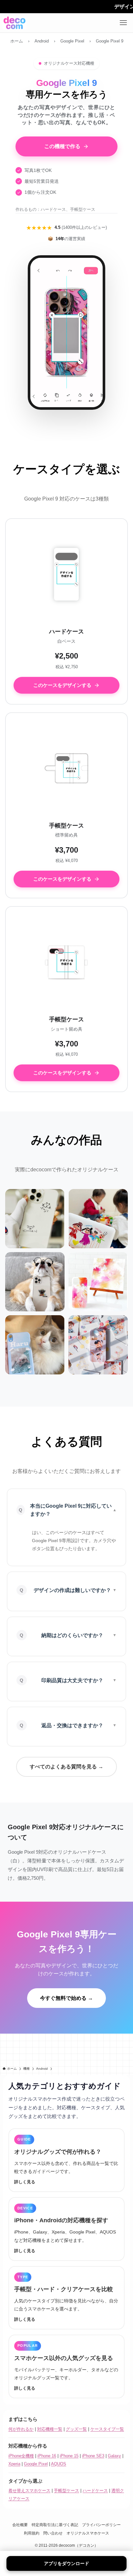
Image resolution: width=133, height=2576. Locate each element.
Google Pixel (36, 2464)
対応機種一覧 (50, 2429)
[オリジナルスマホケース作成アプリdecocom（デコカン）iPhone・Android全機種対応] (15, 23)
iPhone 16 (47, 2456)
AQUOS (59, 2464)
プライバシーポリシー (101, 2525)
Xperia (14, 2464)
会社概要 (20, 2525)
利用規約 (32, 2533)
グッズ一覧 (76, 2429)
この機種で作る (62, 146)
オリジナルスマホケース (88, 2533)
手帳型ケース (66, 2491)
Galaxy (114, 2456)
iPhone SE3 (93, 2456)
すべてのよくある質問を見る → (66, 1767)
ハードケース (95, 2491)
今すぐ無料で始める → (66, 1998)
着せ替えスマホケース (29, 2491)
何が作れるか (21, 2429)
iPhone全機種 (21, 2456)
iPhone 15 (69, 2456)
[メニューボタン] (123, 23)
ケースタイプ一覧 (107, 2429)
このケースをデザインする (62, 685)
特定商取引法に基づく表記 (55, 2525)
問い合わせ (53, 2533)
